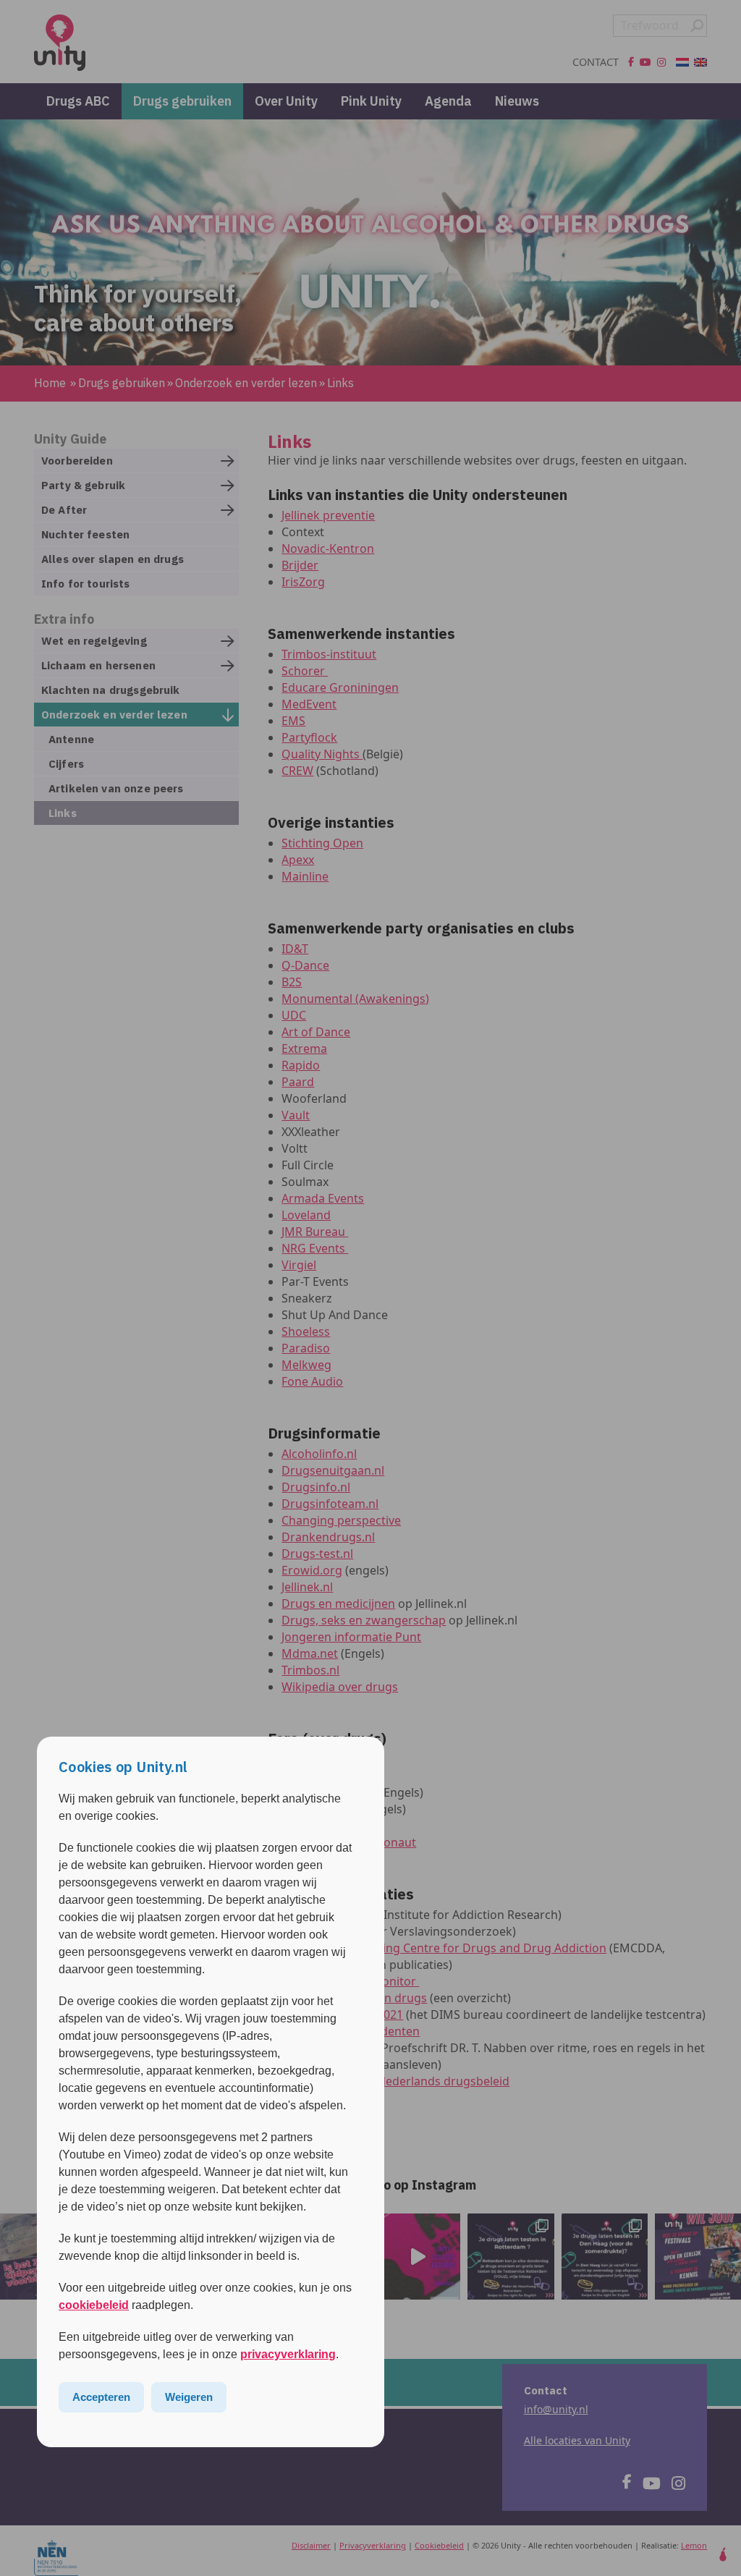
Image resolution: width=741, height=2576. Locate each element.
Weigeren (189, 2397)
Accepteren (101, 2397)
